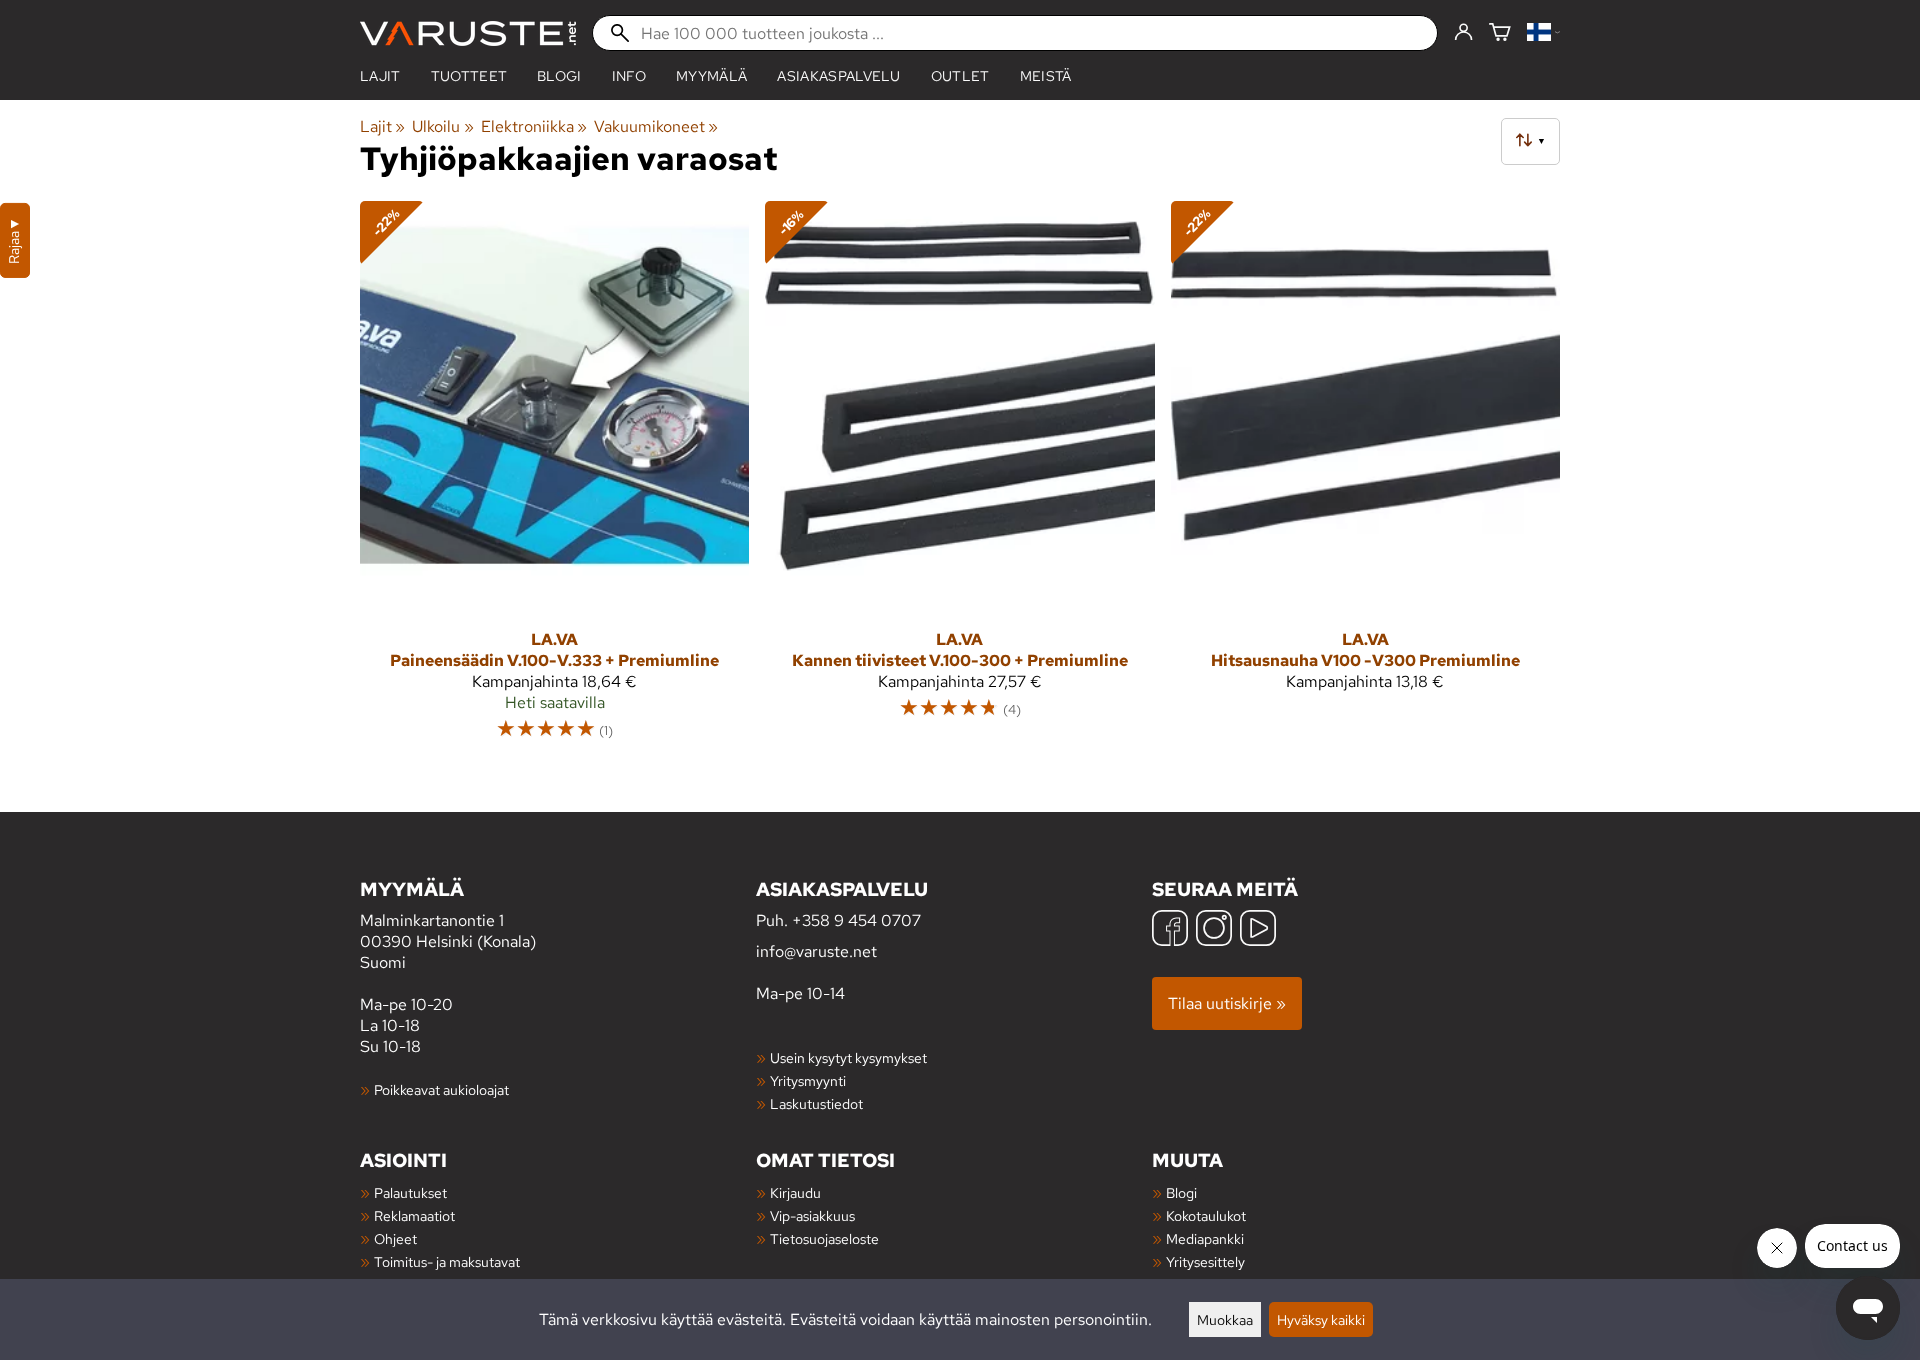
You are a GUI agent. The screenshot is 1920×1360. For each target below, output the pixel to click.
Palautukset (410, 1192)
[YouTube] (1258, 930)
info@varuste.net (816, 951)
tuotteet (469, 76)
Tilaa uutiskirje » (1227, 1003)
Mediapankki (1205, 1238)
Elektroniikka (534, 126)
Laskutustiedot (816, 1103)
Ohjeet (395, 1238)
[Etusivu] (468, 33)
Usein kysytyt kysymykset (848, 1057)
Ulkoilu (442, 126)
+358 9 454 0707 (856, 920)
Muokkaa (1225, 1319)
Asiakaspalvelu (838, 76)
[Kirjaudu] (1463, 33)
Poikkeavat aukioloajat (441, 1089)
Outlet (960, 76)
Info (629, 76)
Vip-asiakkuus (812, 1215)
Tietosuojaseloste (824, 1238)
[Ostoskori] (1500, 33)
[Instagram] (1214, 930)
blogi (559, 76)
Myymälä (711, 76)
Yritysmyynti (808, 1080)
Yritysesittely (1205, 1261)
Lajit (380, 76)
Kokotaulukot (1206, 1215)
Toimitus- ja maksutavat (447, 1261)
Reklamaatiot (414, 1215)
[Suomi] (1543, 33)
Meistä (1046, 76)
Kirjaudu (795, 1192)
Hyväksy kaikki (1321, 1319)
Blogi (1181, 1192)
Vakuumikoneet (656, 126)
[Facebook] (1170, 930)
